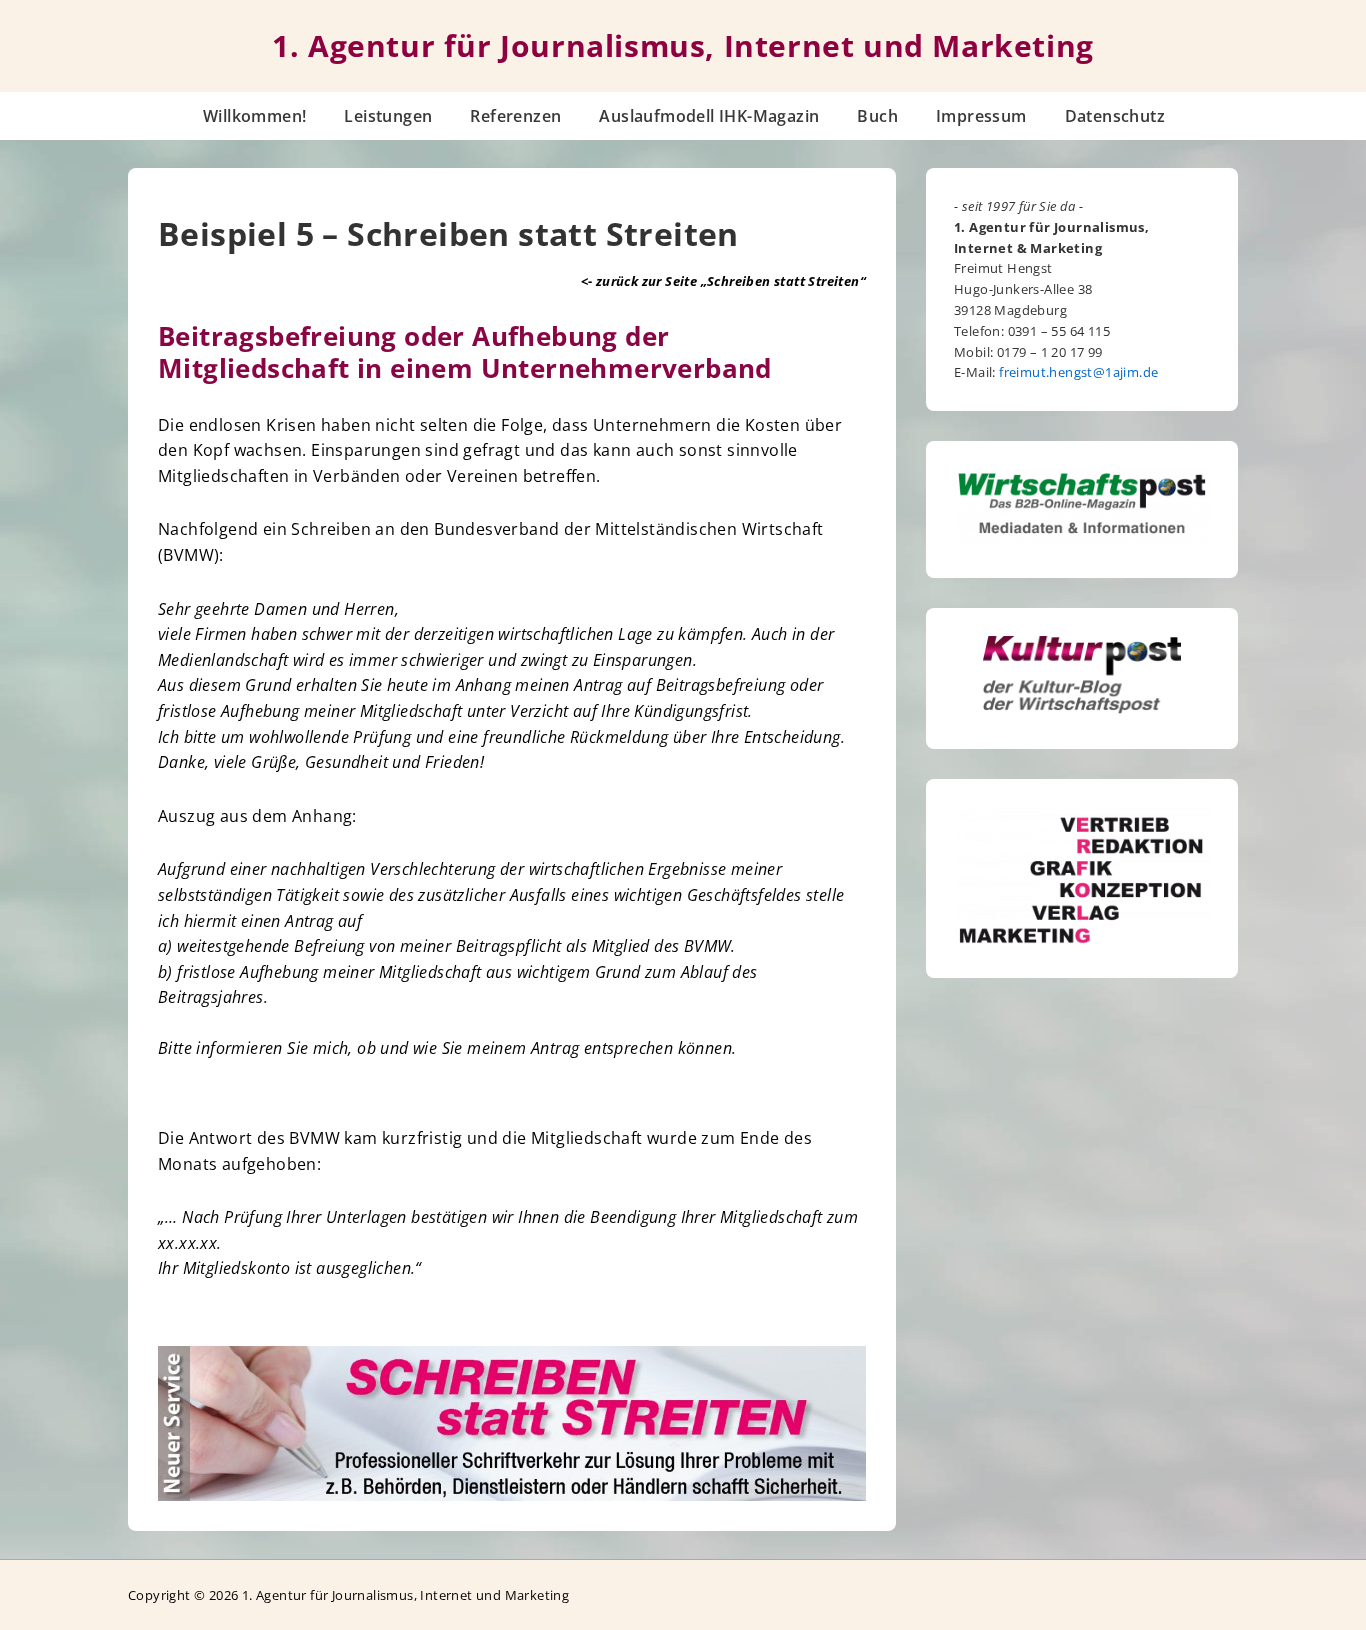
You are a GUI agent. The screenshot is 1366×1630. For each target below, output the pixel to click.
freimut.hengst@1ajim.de (1078, 372)
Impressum (981, 116)
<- (723, 281)
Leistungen (388, 116)
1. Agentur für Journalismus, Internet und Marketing (683, 45)
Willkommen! (254, 116)
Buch (877, 116)
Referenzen (515, 116)
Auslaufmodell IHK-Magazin (709, 116)
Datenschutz (1115, 116)
